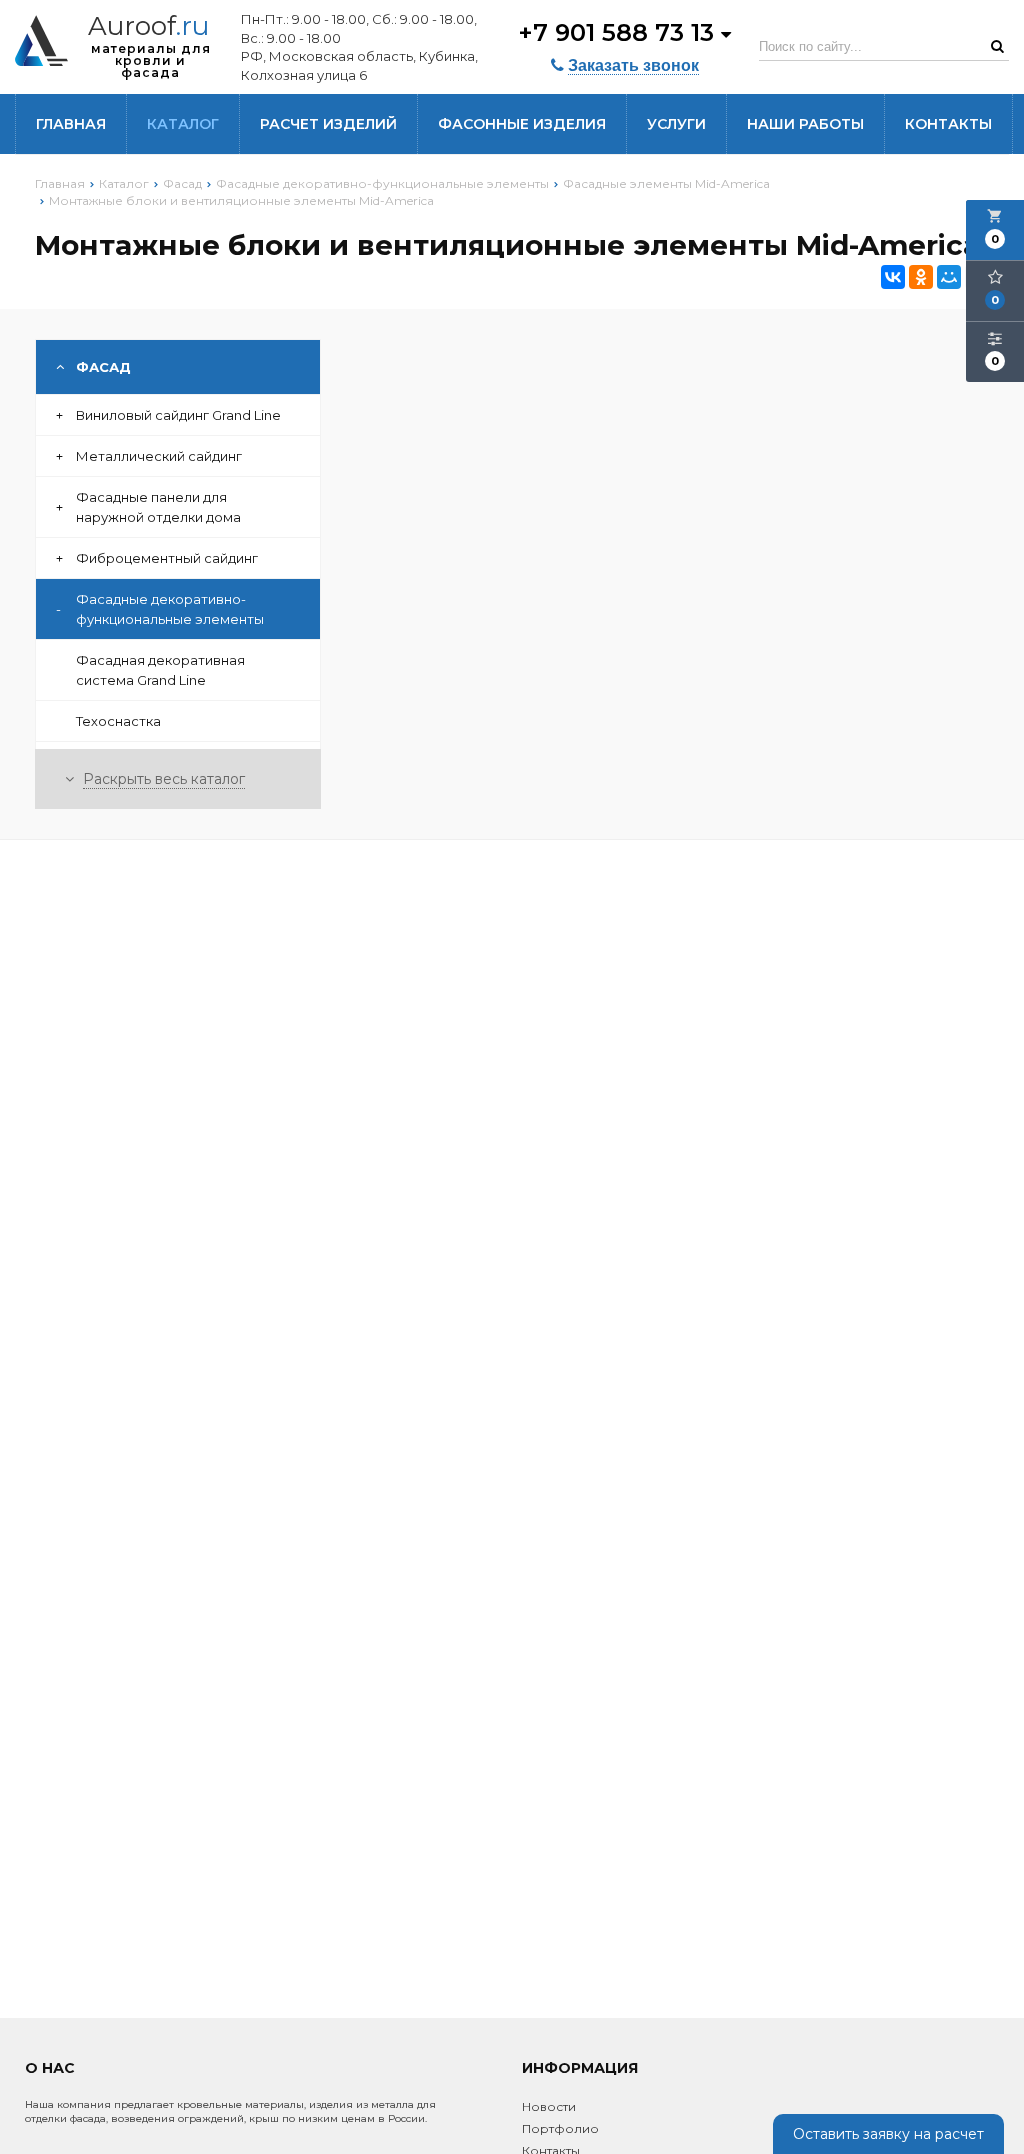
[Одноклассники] (921, 277)
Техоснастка (118, 721)
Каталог (183, 124)
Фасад (103, 367)
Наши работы (805, 124)
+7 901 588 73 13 (619, 32)
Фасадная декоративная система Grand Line (160, 670)
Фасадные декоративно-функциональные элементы (160, 609)
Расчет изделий (328, 124)
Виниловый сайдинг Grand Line (168, 415)
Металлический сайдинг (149, 456)
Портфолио (560, 2128)
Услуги (676, 124)
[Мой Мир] (949, 277)
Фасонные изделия (522, 124)
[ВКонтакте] (893, 277)
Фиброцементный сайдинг (157, 558)
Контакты (948, 124)
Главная (71, 124)
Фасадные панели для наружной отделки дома (148, 507)
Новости (549, 2106)
